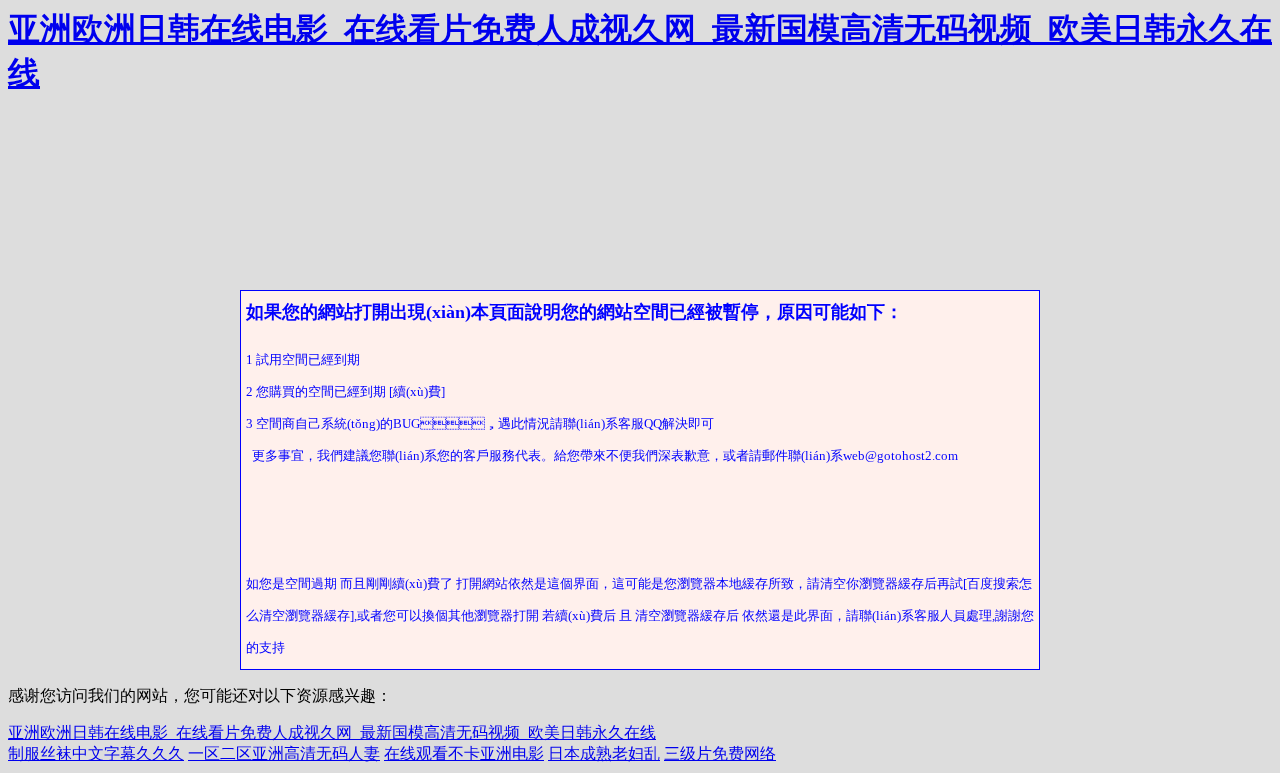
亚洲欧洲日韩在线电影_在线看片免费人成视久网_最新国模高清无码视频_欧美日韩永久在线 (332, 732)
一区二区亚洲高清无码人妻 (284, 753)
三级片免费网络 (720, 753)
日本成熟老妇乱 (604, 753)
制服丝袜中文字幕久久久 (96, 753)
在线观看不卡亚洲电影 (464, 753)
